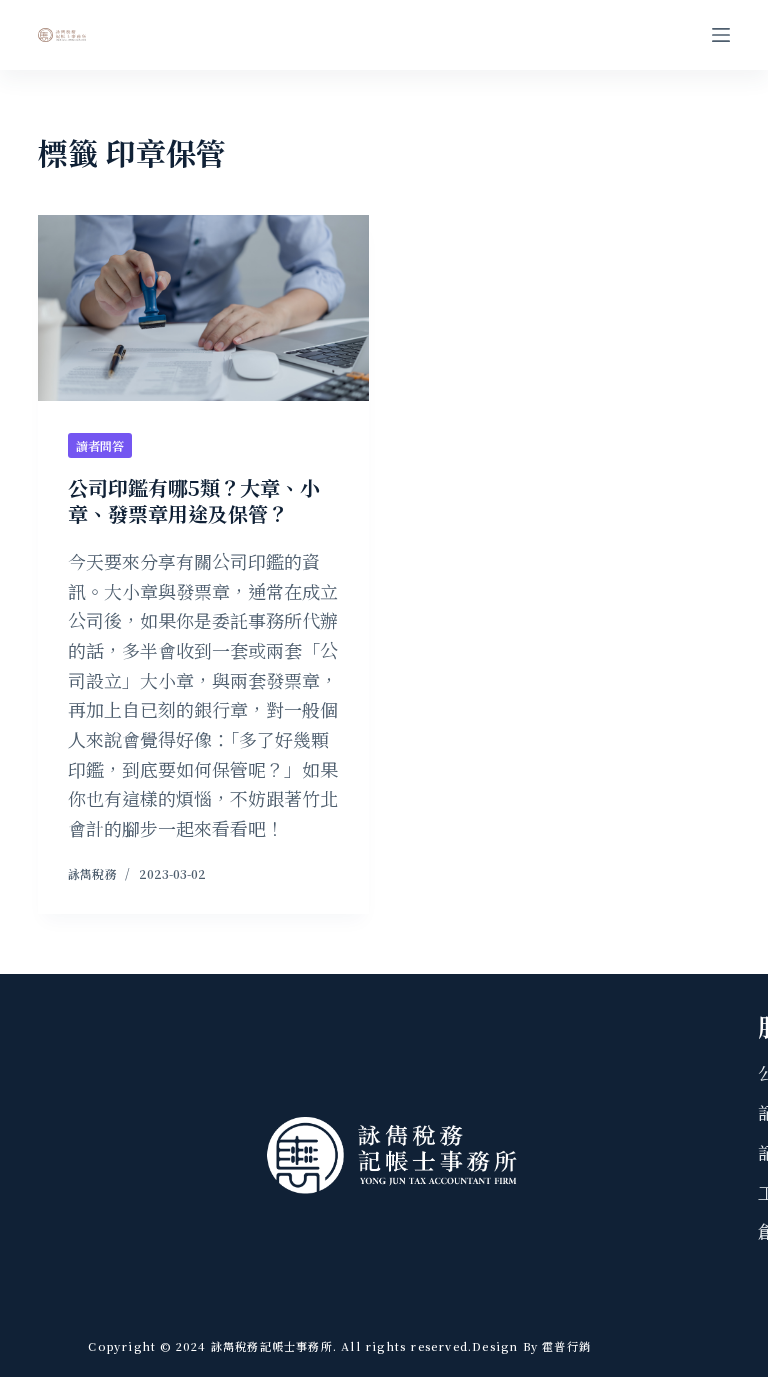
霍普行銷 (564, 1346)
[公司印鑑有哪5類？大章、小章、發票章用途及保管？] (203, 308)
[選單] (721, 35)
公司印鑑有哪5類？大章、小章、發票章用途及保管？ (194, 500)
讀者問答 (100, 445)
